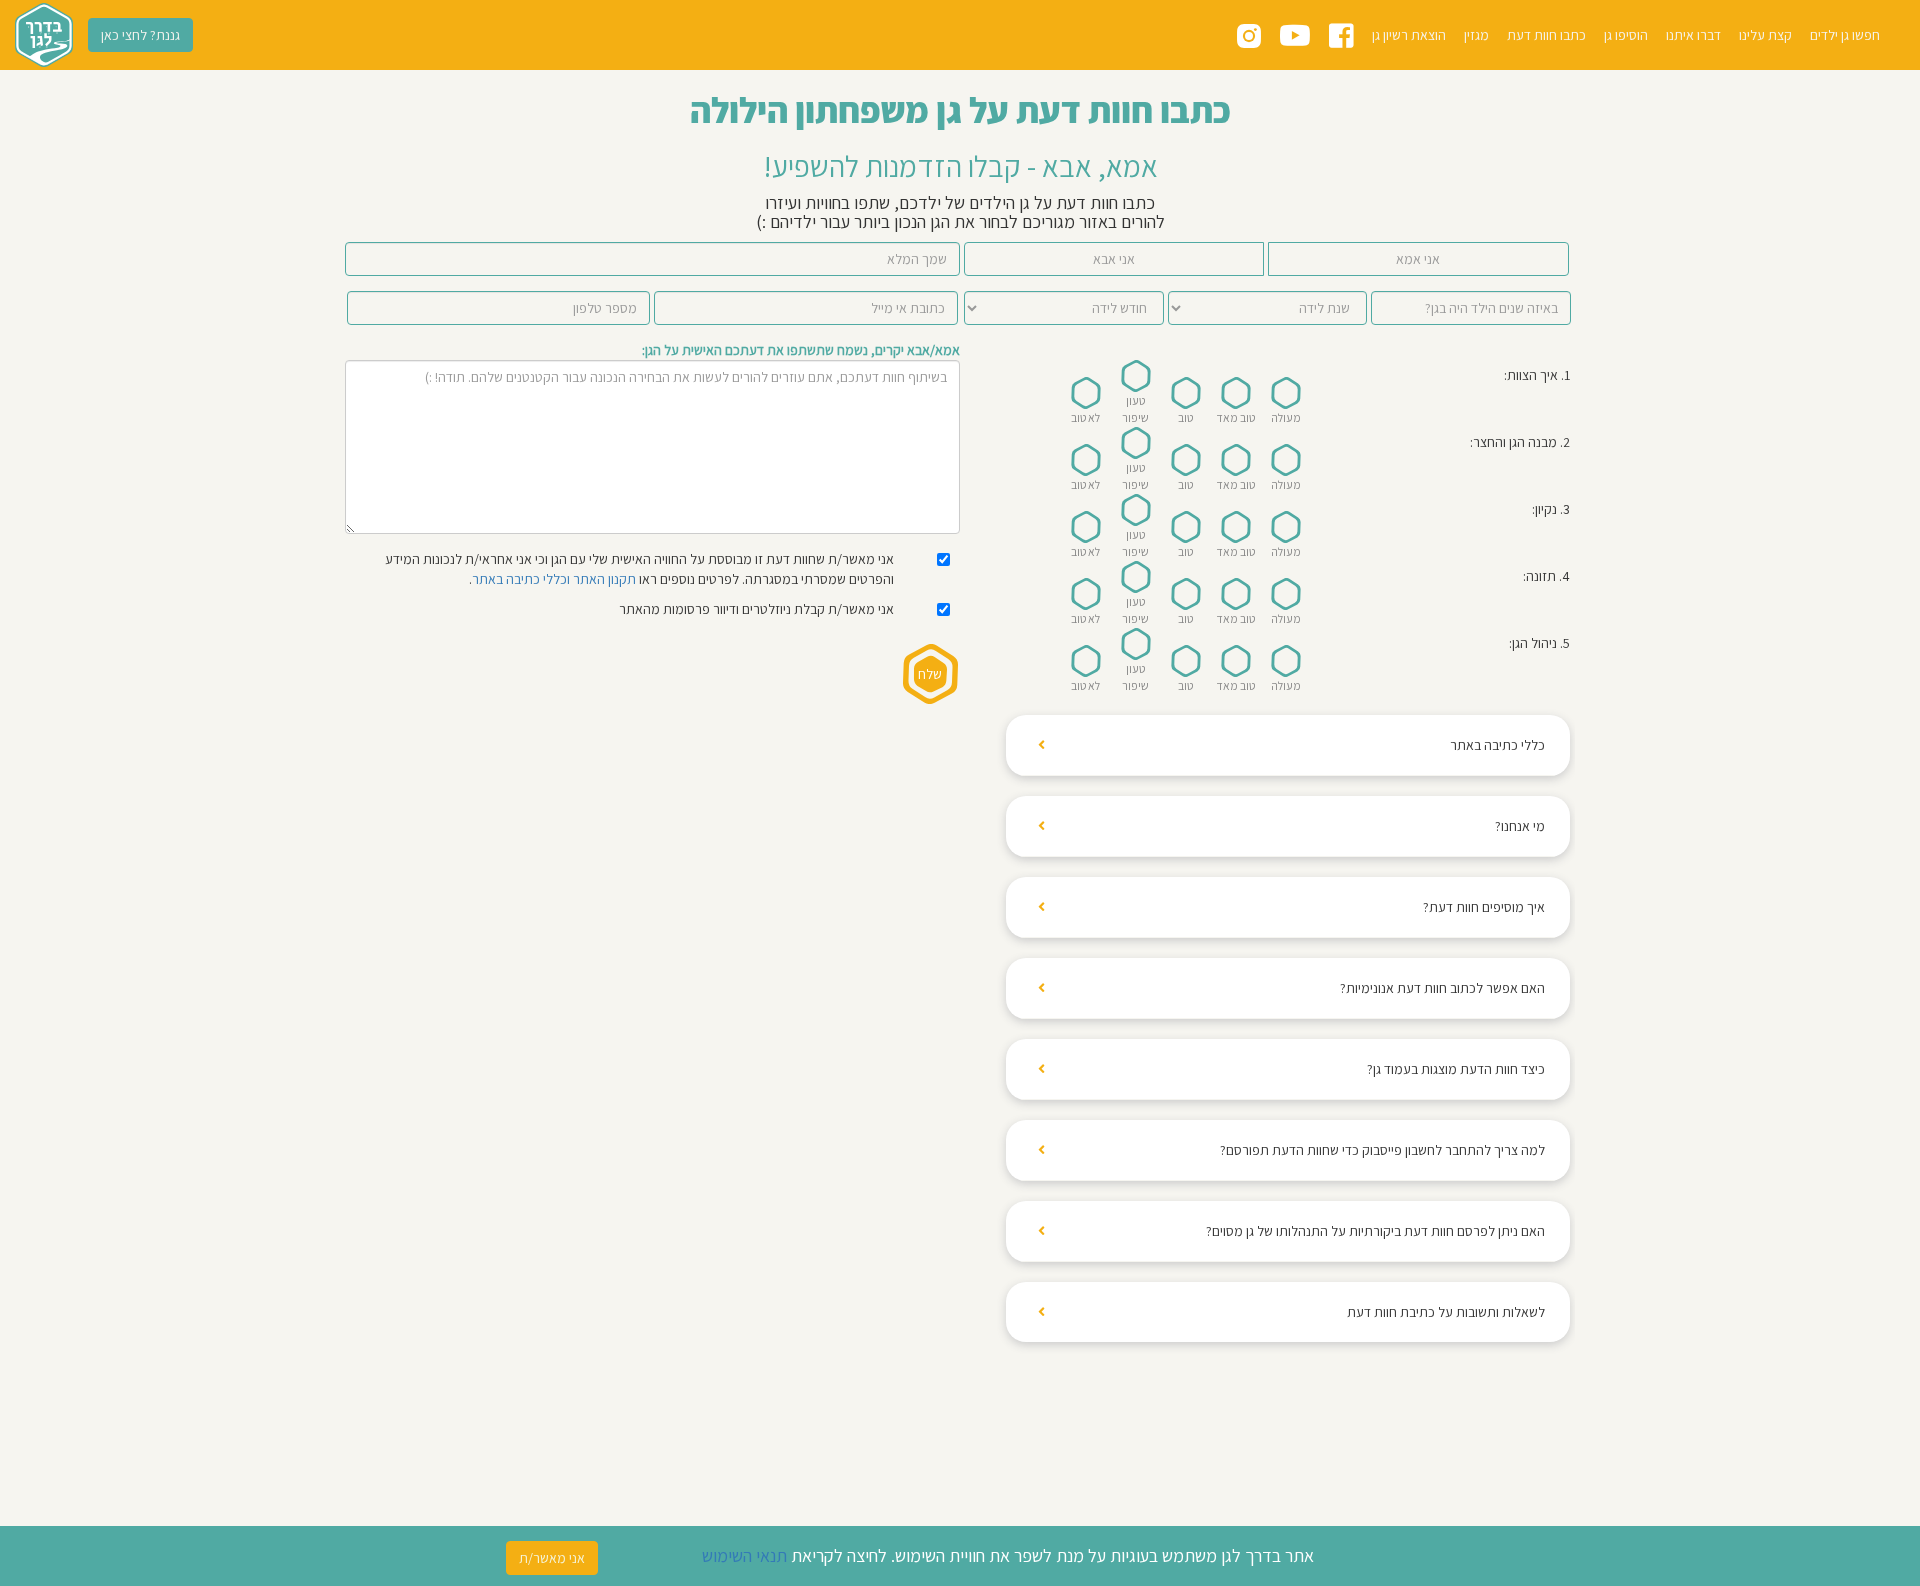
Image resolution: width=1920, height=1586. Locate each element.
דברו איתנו (1693, 35)
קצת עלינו (1765, 35)
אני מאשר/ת (552, 1558)
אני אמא (1418, 259)
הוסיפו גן (1626, 35)
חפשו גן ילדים (1845, 35)
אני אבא (1114, 259)
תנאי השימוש (744, 1555)
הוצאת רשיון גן (1409, 35)
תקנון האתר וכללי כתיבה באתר (554, 579)
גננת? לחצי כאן (140, 35)
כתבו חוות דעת (1546, 35)
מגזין (1476, 35)
